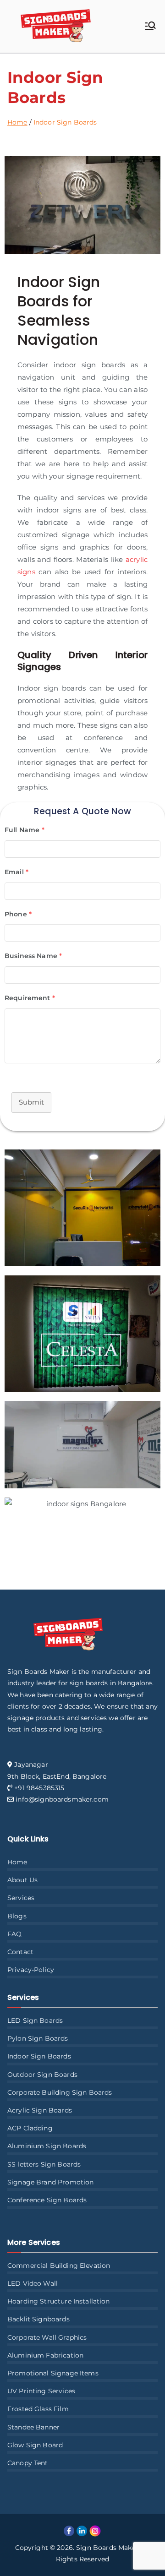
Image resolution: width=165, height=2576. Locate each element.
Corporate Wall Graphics (47, 2337)
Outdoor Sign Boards (42, 2075)
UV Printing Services (41, 2391)
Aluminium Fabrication (45, 2355)
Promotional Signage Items (53, 2373)
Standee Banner (33, 2427)
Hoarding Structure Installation (59, 2301)
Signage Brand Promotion (50, 2182)
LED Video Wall (33, 2283)
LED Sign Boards (35, 2020)
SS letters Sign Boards (44, 2164)
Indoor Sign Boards (39, 2056)
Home (17, 1862)
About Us (22, 1880)
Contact (20, 1952)
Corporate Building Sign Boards (60, 2092)
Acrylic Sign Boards (40, 2110)
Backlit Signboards (38, 2319)
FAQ (14, 1934)
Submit (31, 1102)
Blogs (17, 1916)
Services (21, 1898)
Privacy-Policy (31, 1970)
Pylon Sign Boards (38, 2038)
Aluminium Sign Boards (47, 2146)
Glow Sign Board (35, 2445)
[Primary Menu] (150, 27)
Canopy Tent (28, 2463)
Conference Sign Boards (47, 2200)
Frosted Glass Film (38, 2409)
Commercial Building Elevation (59, 2266)
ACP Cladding (30, 2128)
